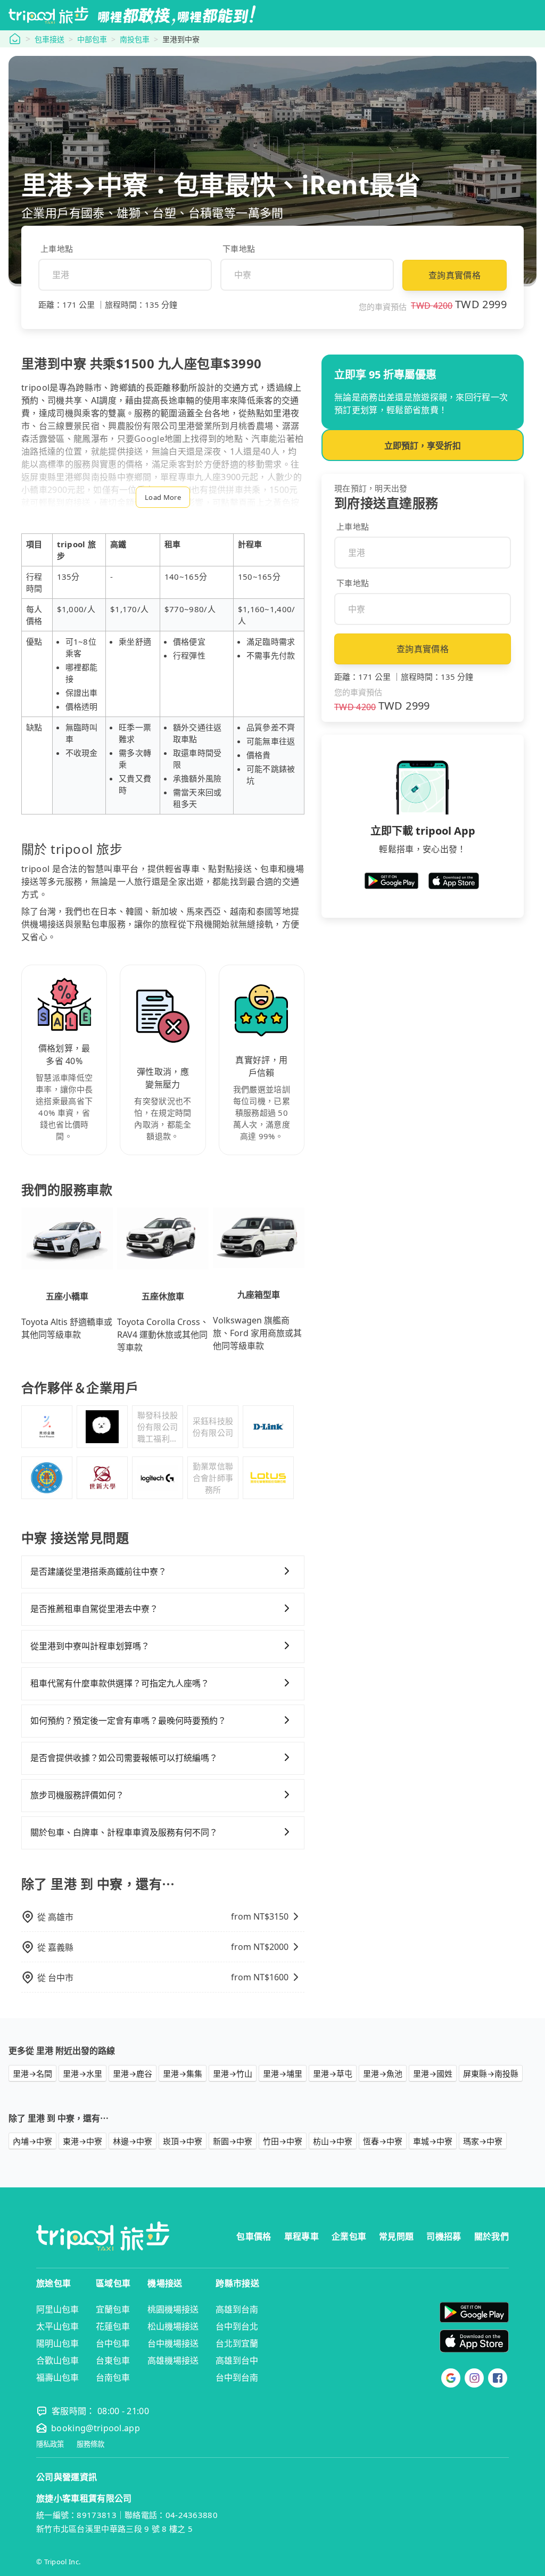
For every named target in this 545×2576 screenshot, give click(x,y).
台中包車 (113, 2343)
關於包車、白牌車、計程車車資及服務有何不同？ (124, 1832)
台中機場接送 (173, 2343)
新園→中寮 (233, 2141)
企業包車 (349, 2236)
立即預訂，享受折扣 (423, 446)
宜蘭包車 (113, 2309)
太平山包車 (57, 2326)
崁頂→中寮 (183, 2141)
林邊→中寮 (133, 2141)
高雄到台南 (237, 2309)
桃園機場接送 (173, 2309)
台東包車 (113, 2360)
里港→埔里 (283, 2073)
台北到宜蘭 (237, 2343)
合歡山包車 (57, 2360)
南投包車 (135, 39)
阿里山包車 (57, 2309)
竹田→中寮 (283, 2141)
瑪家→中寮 (483, 2141)
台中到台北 (237, 2326)
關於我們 (492, 2236)
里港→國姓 (433, 2073)
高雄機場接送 (173, 2360)
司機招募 (444, 2236)
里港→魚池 (383, 2073)
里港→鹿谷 (133, 2073)
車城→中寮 (433, 2141)
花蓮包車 (113, 2326)
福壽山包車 (57, 2377)
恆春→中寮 (383, 2141)
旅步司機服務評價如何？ (77, 1795)
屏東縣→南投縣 (491, 2073)
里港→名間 (32, 2073)
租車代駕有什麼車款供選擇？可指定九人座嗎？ (120, 1683)
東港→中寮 (82, 2141)
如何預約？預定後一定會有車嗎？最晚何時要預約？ (128, 1721)
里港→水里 (82, 2073)
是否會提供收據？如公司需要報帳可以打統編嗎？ (124, 1758)
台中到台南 (237, 2377)
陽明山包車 (57, 2343)
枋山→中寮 (333, 2141)
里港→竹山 (233, 2073)
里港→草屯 (333, 2073)
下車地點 (239, 249)
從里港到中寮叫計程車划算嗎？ (90, 1646)
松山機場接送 (173, 2326)
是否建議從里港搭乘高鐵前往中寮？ (98, 1571)
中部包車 (92, 39)
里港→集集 (183, 2073)
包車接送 (49, 39)
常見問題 (396, 2236)
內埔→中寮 (32, 2141)
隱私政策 (50, 2444)
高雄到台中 (237, 2360)
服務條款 (90, 2444)
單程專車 (302, 2236)
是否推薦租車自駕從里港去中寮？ (94, 1609)
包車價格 (254, 2236)
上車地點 (57, 249)
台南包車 (113, 2377)
